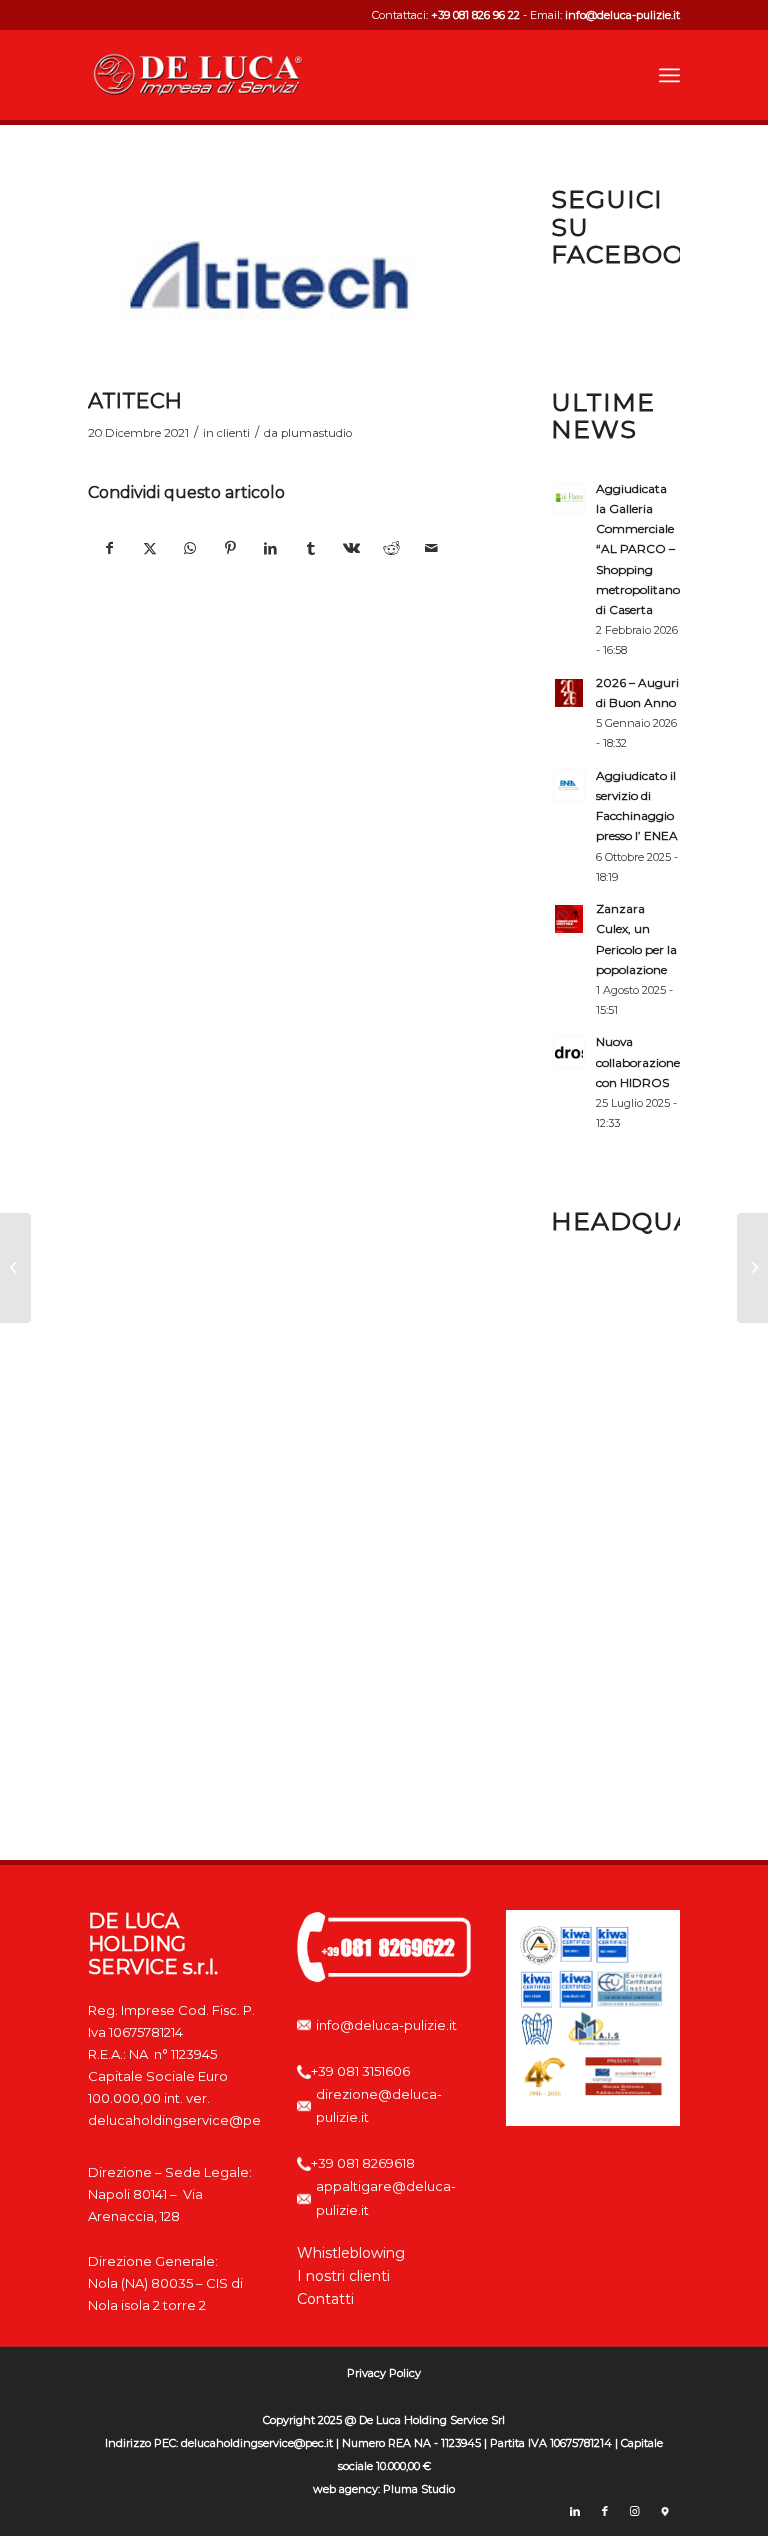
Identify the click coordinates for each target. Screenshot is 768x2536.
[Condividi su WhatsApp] (190, 548)
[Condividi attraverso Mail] (431, 548)
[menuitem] (669, 75)
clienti (233, 433)
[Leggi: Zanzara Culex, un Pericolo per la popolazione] (569, 919)
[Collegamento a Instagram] (635, 2511)
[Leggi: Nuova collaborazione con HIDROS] (569, 1052)
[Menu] (669, 75)
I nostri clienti (343, 2276)
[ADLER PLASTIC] (15, 1268)
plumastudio (316, 433)
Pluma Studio (419, 2489)
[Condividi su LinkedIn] (270, 548)
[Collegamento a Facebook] (605, 2511)
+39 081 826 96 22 (475, 15)
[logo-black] (198, 75)
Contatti (325, 2299)
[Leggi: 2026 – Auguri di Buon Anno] (569, 693)
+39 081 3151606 (360, 2071)
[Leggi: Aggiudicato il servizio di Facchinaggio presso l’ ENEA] (569, 786)
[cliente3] (270, 276)
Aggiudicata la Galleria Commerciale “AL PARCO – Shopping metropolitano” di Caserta (640, 549)
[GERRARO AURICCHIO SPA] (752, 1268)
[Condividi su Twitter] (150, 548)
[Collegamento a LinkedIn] (575, 2511)
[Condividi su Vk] (351, 548)
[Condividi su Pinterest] (230, 548)
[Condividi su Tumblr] (310, 548)
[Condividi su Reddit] (391, 548)
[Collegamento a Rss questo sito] (665, 2511)
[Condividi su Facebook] (109, 548)
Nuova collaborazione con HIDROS (638, 1061)
